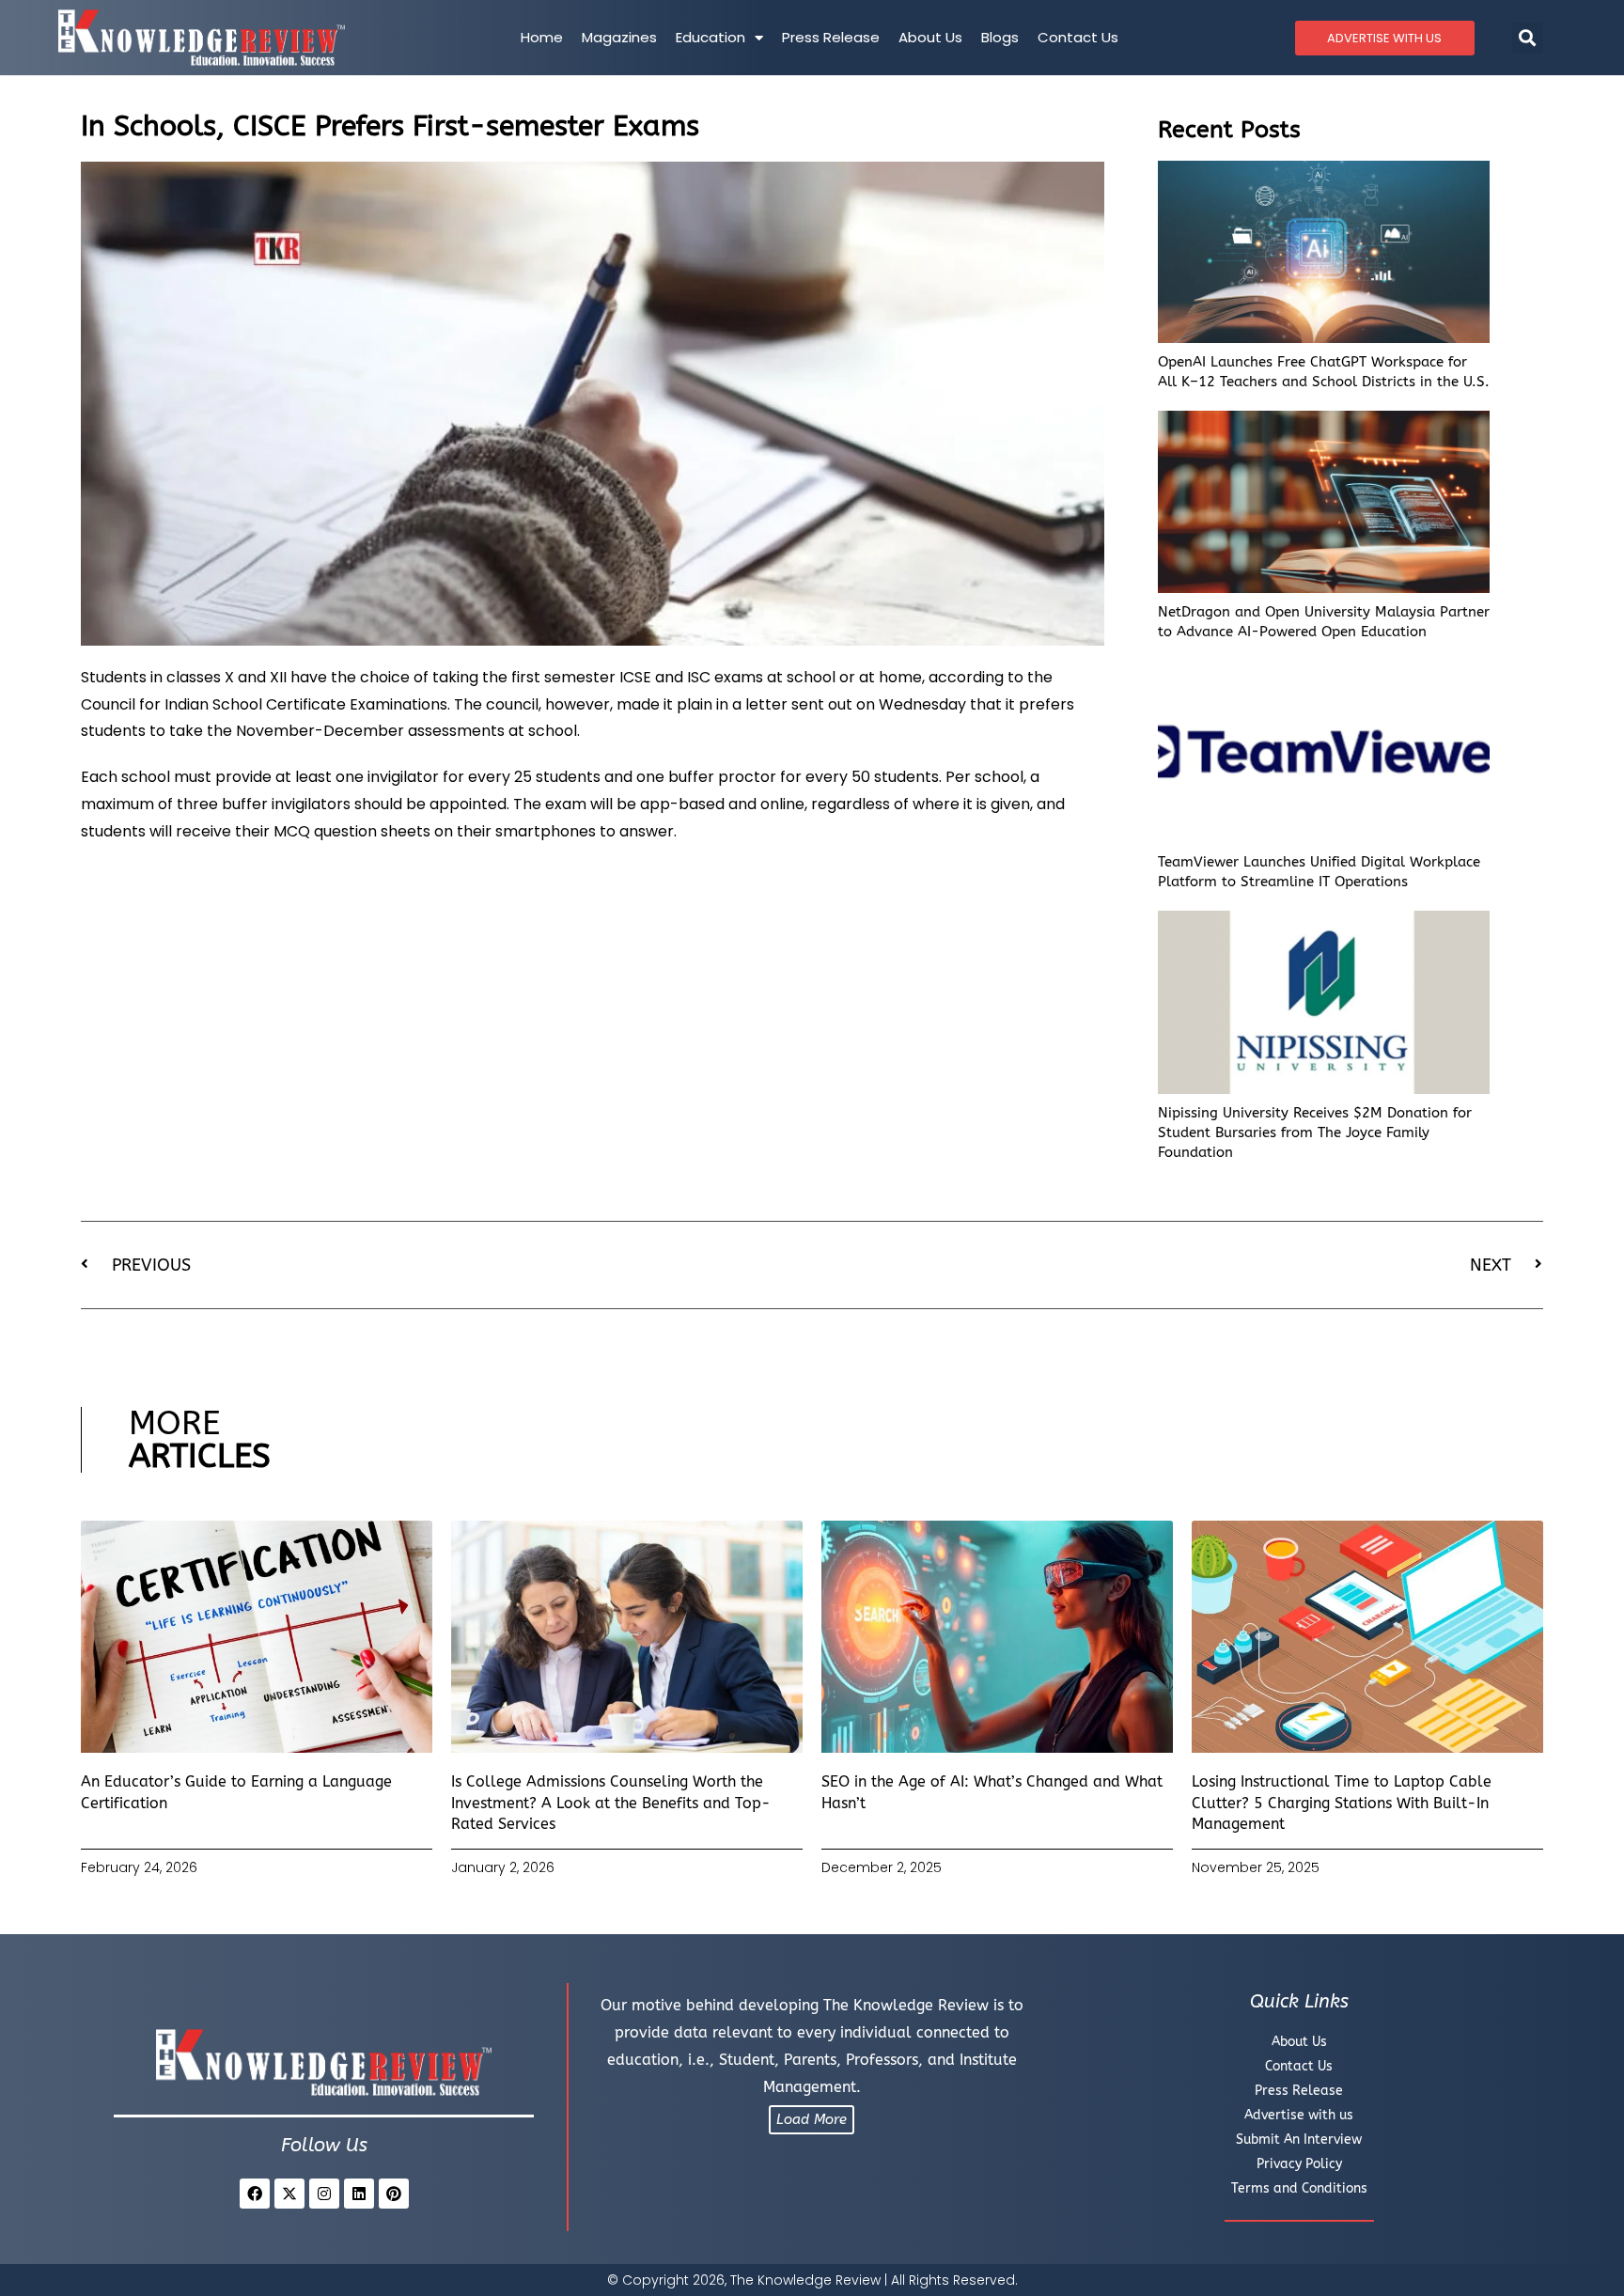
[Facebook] (255, 2194)
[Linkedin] (359, 2194)
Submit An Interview (1299, 2140)
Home (542, 37)
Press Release (831, 37)
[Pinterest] (394, 2194)
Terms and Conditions (1299, 2188)
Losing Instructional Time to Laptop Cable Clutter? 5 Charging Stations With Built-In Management (1342, 1803)
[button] (1528, 38)
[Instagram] (324, 2194)
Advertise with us (1299, 2115)
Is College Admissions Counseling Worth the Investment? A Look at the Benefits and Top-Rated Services (611, 1803)
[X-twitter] (289, 2194)
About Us (930, 37)
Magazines (619, 37)
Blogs (1000, 37)
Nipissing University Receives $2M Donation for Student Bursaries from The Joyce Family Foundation (1315, 1132)
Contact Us (1078, 37)
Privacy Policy (1299, 2164)
